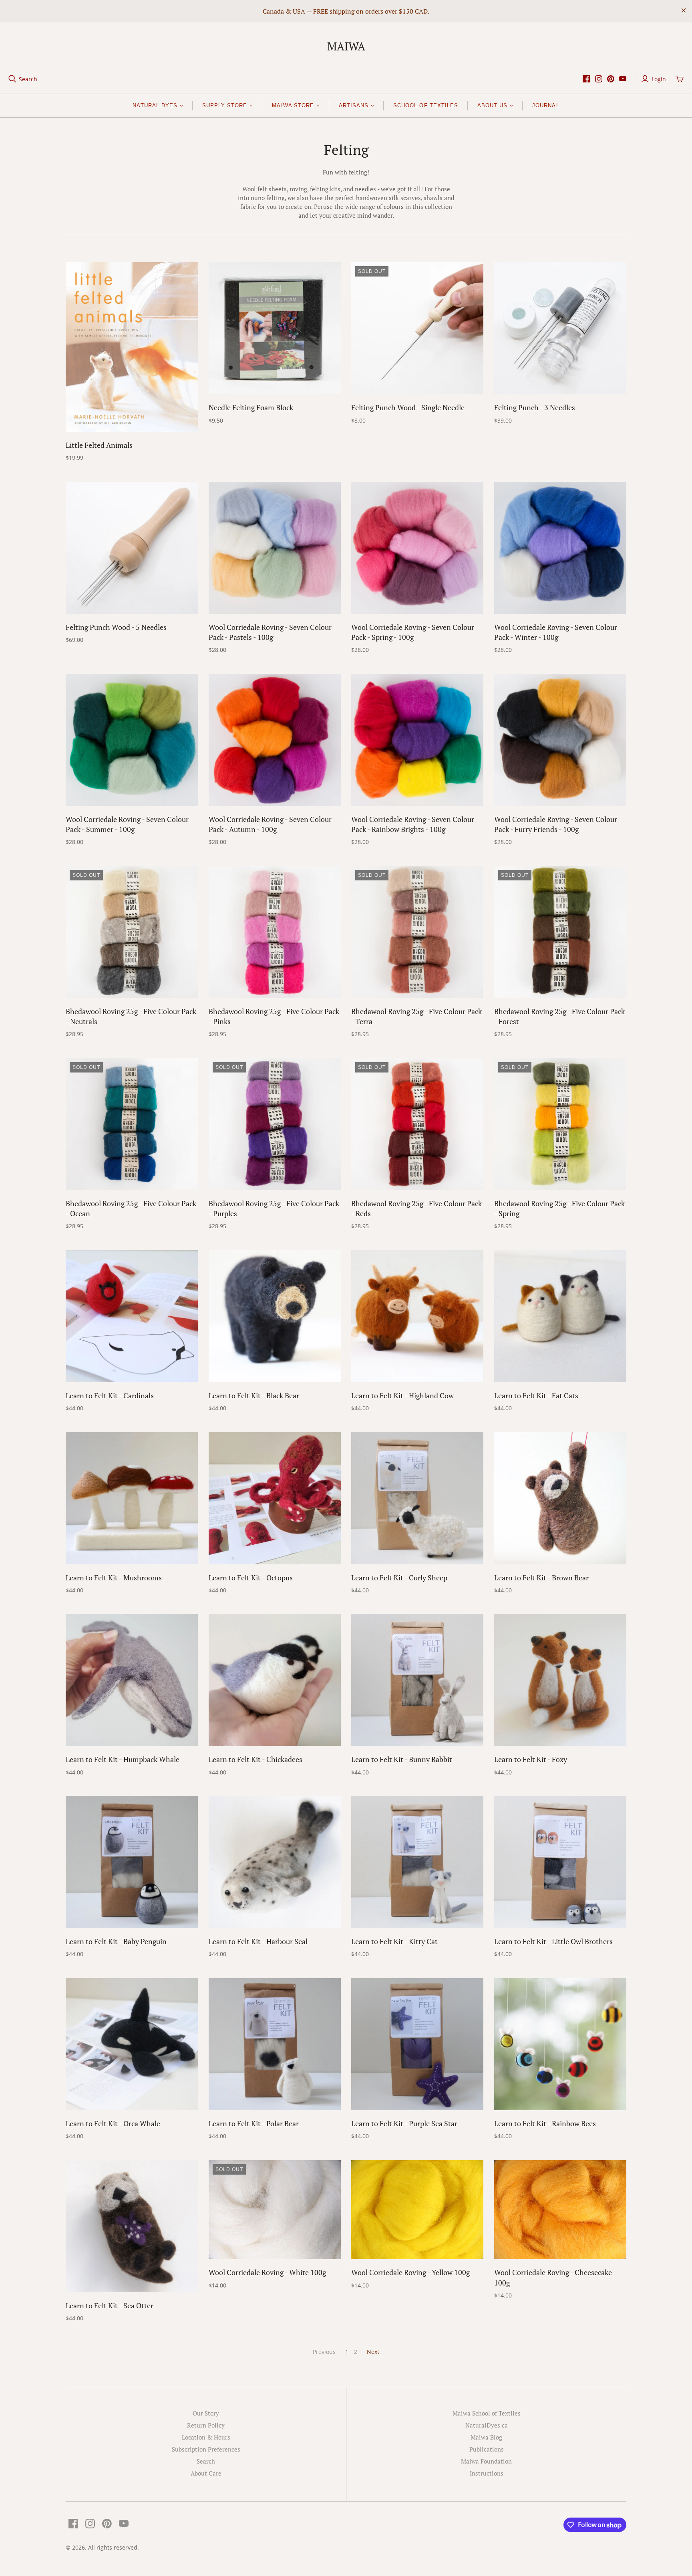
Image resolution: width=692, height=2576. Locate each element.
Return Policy (206, 2425)
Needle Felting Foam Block (251, 407)
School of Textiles (426, 105)
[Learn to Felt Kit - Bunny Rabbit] (417, 1680)
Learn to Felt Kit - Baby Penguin (116, 1941)
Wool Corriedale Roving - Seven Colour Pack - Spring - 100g (413, 632)
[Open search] (12, 79)
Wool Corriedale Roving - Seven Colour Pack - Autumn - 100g (270, 824)
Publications (487, 2449)
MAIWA (346, 46)
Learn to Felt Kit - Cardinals (110, 1395)
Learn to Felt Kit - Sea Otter (110, 2305)
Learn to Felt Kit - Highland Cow (402, 1395)
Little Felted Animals (99, 445)
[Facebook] (586, 79)
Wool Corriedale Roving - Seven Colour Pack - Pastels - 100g (270, 632)
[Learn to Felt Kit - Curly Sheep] (417, 1498)
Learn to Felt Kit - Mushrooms (114, 1578)
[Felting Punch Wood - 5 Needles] (132, 548)
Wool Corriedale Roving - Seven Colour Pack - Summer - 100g (127, 824)
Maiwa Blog (486, 2437)
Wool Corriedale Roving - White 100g (267, 2272)
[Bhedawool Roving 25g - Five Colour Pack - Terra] (417, 932)
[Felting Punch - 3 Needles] (560, 328)
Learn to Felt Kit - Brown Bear (541, 1578)
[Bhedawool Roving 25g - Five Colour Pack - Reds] (417, 1124)
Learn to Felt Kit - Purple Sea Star (404, 2123)
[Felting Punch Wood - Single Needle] (417, 328)
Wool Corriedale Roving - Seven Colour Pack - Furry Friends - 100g (556, 824)
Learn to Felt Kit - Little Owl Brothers (553, 1941)
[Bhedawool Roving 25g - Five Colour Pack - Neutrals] (132, 932)
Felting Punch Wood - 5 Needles (116, 627)
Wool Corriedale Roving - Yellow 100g (410, 2272)
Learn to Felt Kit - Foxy (531, 1759)
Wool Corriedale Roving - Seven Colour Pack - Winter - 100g (556, 632)
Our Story (206, 2413)
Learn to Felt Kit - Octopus (251, 1578)
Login (659, 79)
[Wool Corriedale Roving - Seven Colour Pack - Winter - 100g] (560, 548)
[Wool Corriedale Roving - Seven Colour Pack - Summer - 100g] (132, 740)
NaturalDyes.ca (487, 2425)
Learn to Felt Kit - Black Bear (254, 1395)
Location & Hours (206, 2437)
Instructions (487, 2473)
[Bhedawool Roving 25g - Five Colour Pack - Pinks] (275, 932)
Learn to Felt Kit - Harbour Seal (258, 1941)
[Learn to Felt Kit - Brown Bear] (560, 1498)
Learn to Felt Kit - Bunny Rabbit (402, 1759)
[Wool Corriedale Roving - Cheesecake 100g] (560, 2210)
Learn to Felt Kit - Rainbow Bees (545, 2123)
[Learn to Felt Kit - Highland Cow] (417, 1316)
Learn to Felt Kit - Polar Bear (254, 2123)
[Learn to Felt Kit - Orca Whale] (132, 2044)
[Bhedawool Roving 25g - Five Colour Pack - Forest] (560, 932)
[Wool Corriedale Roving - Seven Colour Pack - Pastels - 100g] (275, 548)
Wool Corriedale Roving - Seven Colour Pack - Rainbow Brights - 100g (413, 824)
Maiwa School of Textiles (487, 2413)
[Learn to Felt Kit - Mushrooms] (132, 1498)
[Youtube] (623, 79)
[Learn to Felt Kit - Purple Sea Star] (417, 2044)
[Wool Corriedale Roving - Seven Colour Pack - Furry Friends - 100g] (560, 740)
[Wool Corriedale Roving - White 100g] (275, 2210)
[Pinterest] (611, 79)
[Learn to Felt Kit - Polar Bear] (275, 2044)
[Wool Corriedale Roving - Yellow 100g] (417, 2210)
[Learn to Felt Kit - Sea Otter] (132, 2226)
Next (373, 2352)
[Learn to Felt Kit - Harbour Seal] (275, 1862)
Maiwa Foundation (486, 2461)
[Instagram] (599, 79)
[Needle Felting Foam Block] (275, 328)
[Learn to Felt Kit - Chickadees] (275, 1680)
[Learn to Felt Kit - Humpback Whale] (132, 1680)
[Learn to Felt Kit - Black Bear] (275, 1316)
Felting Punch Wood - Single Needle (408, 407)
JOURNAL (546, 105)
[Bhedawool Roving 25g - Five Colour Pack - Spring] (560, 1124)
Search (28, 79)
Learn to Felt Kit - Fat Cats (536, 1395)
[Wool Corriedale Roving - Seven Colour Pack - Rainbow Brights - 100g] (417, 740)
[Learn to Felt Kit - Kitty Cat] (417, 1862)
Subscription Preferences (206, 2449)
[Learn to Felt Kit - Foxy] (560, 1680)
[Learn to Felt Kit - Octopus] (275, 1498)
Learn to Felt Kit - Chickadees (255, 1759)
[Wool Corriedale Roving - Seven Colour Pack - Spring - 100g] (417, 548)
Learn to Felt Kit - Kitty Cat (394, 1941)
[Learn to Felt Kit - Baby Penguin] (132, 1862)
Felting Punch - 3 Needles (535, 407)
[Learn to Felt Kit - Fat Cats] (560, 1316)
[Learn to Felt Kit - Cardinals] (132, 1316)
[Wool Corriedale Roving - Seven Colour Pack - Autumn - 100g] (275, 740)
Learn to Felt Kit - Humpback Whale (123, 1759)
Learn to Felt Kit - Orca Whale (113, 2123)
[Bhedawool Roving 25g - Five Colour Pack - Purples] (275, 1124)
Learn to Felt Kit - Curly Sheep (399, 1578)
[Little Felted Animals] (132, 347)
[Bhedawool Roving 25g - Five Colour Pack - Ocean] (132, 1124)
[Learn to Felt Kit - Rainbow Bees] (560, 2044)
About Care (206, 2473)
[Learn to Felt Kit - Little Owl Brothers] (560, 1862)
